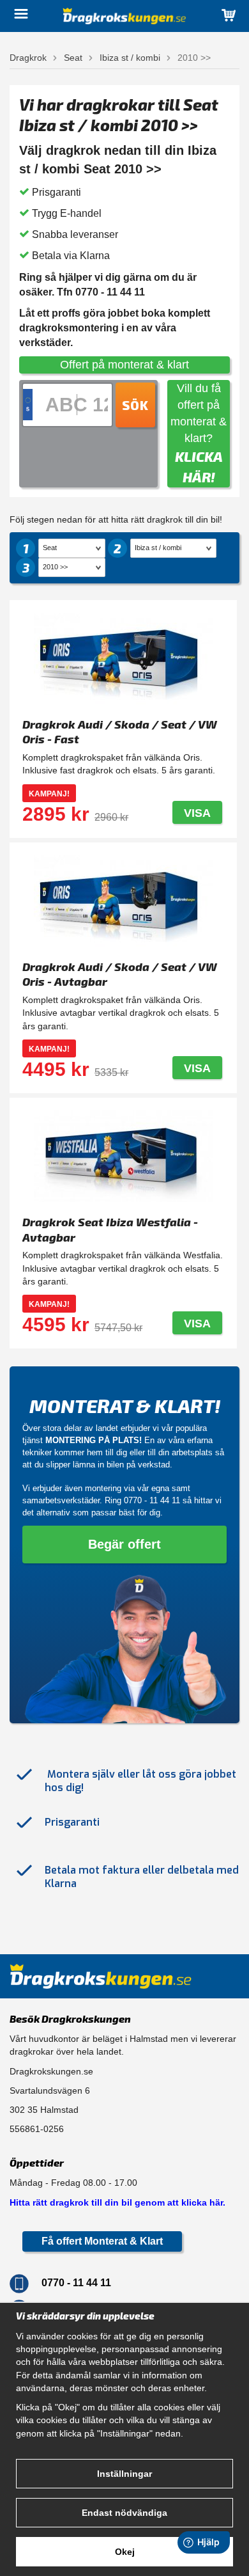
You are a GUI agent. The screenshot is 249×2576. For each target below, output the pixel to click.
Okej (125, 2552)
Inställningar (124, 2474)
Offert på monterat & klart (124, 365)
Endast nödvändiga (124, 2513)
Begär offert (124, 1544)
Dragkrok (28, 58)
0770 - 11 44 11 (152, 1500)
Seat (73, 58)
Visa (197, 813)
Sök (135, 405)
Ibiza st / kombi (130, 58)
